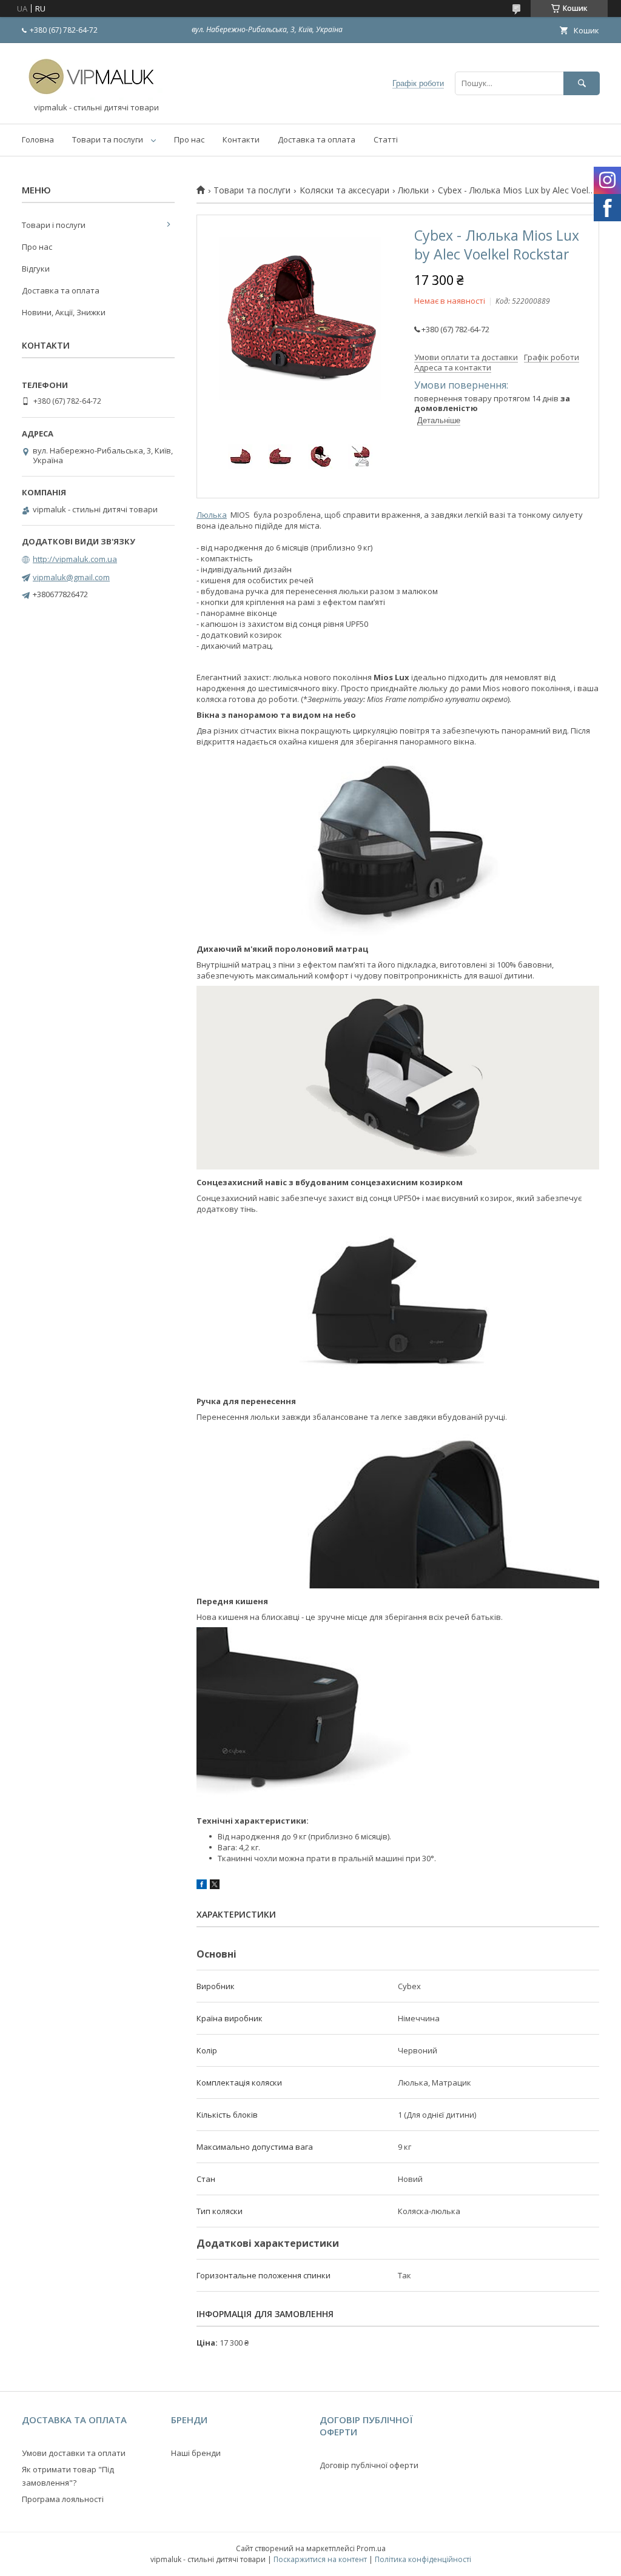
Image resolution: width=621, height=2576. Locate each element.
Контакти (241, 139)
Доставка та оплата (317, 139)
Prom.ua (371, 2548)
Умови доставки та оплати (74, 2453)
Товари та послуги (108, 139)
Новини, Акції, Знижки (64, 312)
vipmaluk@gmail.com (71, 577)
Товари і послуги (54, 225)
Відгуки (36, 269)
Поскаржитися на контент (320, 2559)
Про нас (189, 139)
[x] (215, 1886)
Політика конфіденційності (423, 2559)
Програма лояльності (63, 2499)
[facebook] (202, 1886)
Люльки (413, 190)
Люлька (212, 515)
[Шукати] (582, 83)
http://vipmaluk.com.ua (75, 559)
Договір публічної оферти (369, 2465)
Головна (38, 139)
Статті (386, 139)
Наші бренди (196, 2453)
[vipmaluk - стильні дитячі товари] (95, 97)
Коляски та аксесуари (344, 190)
